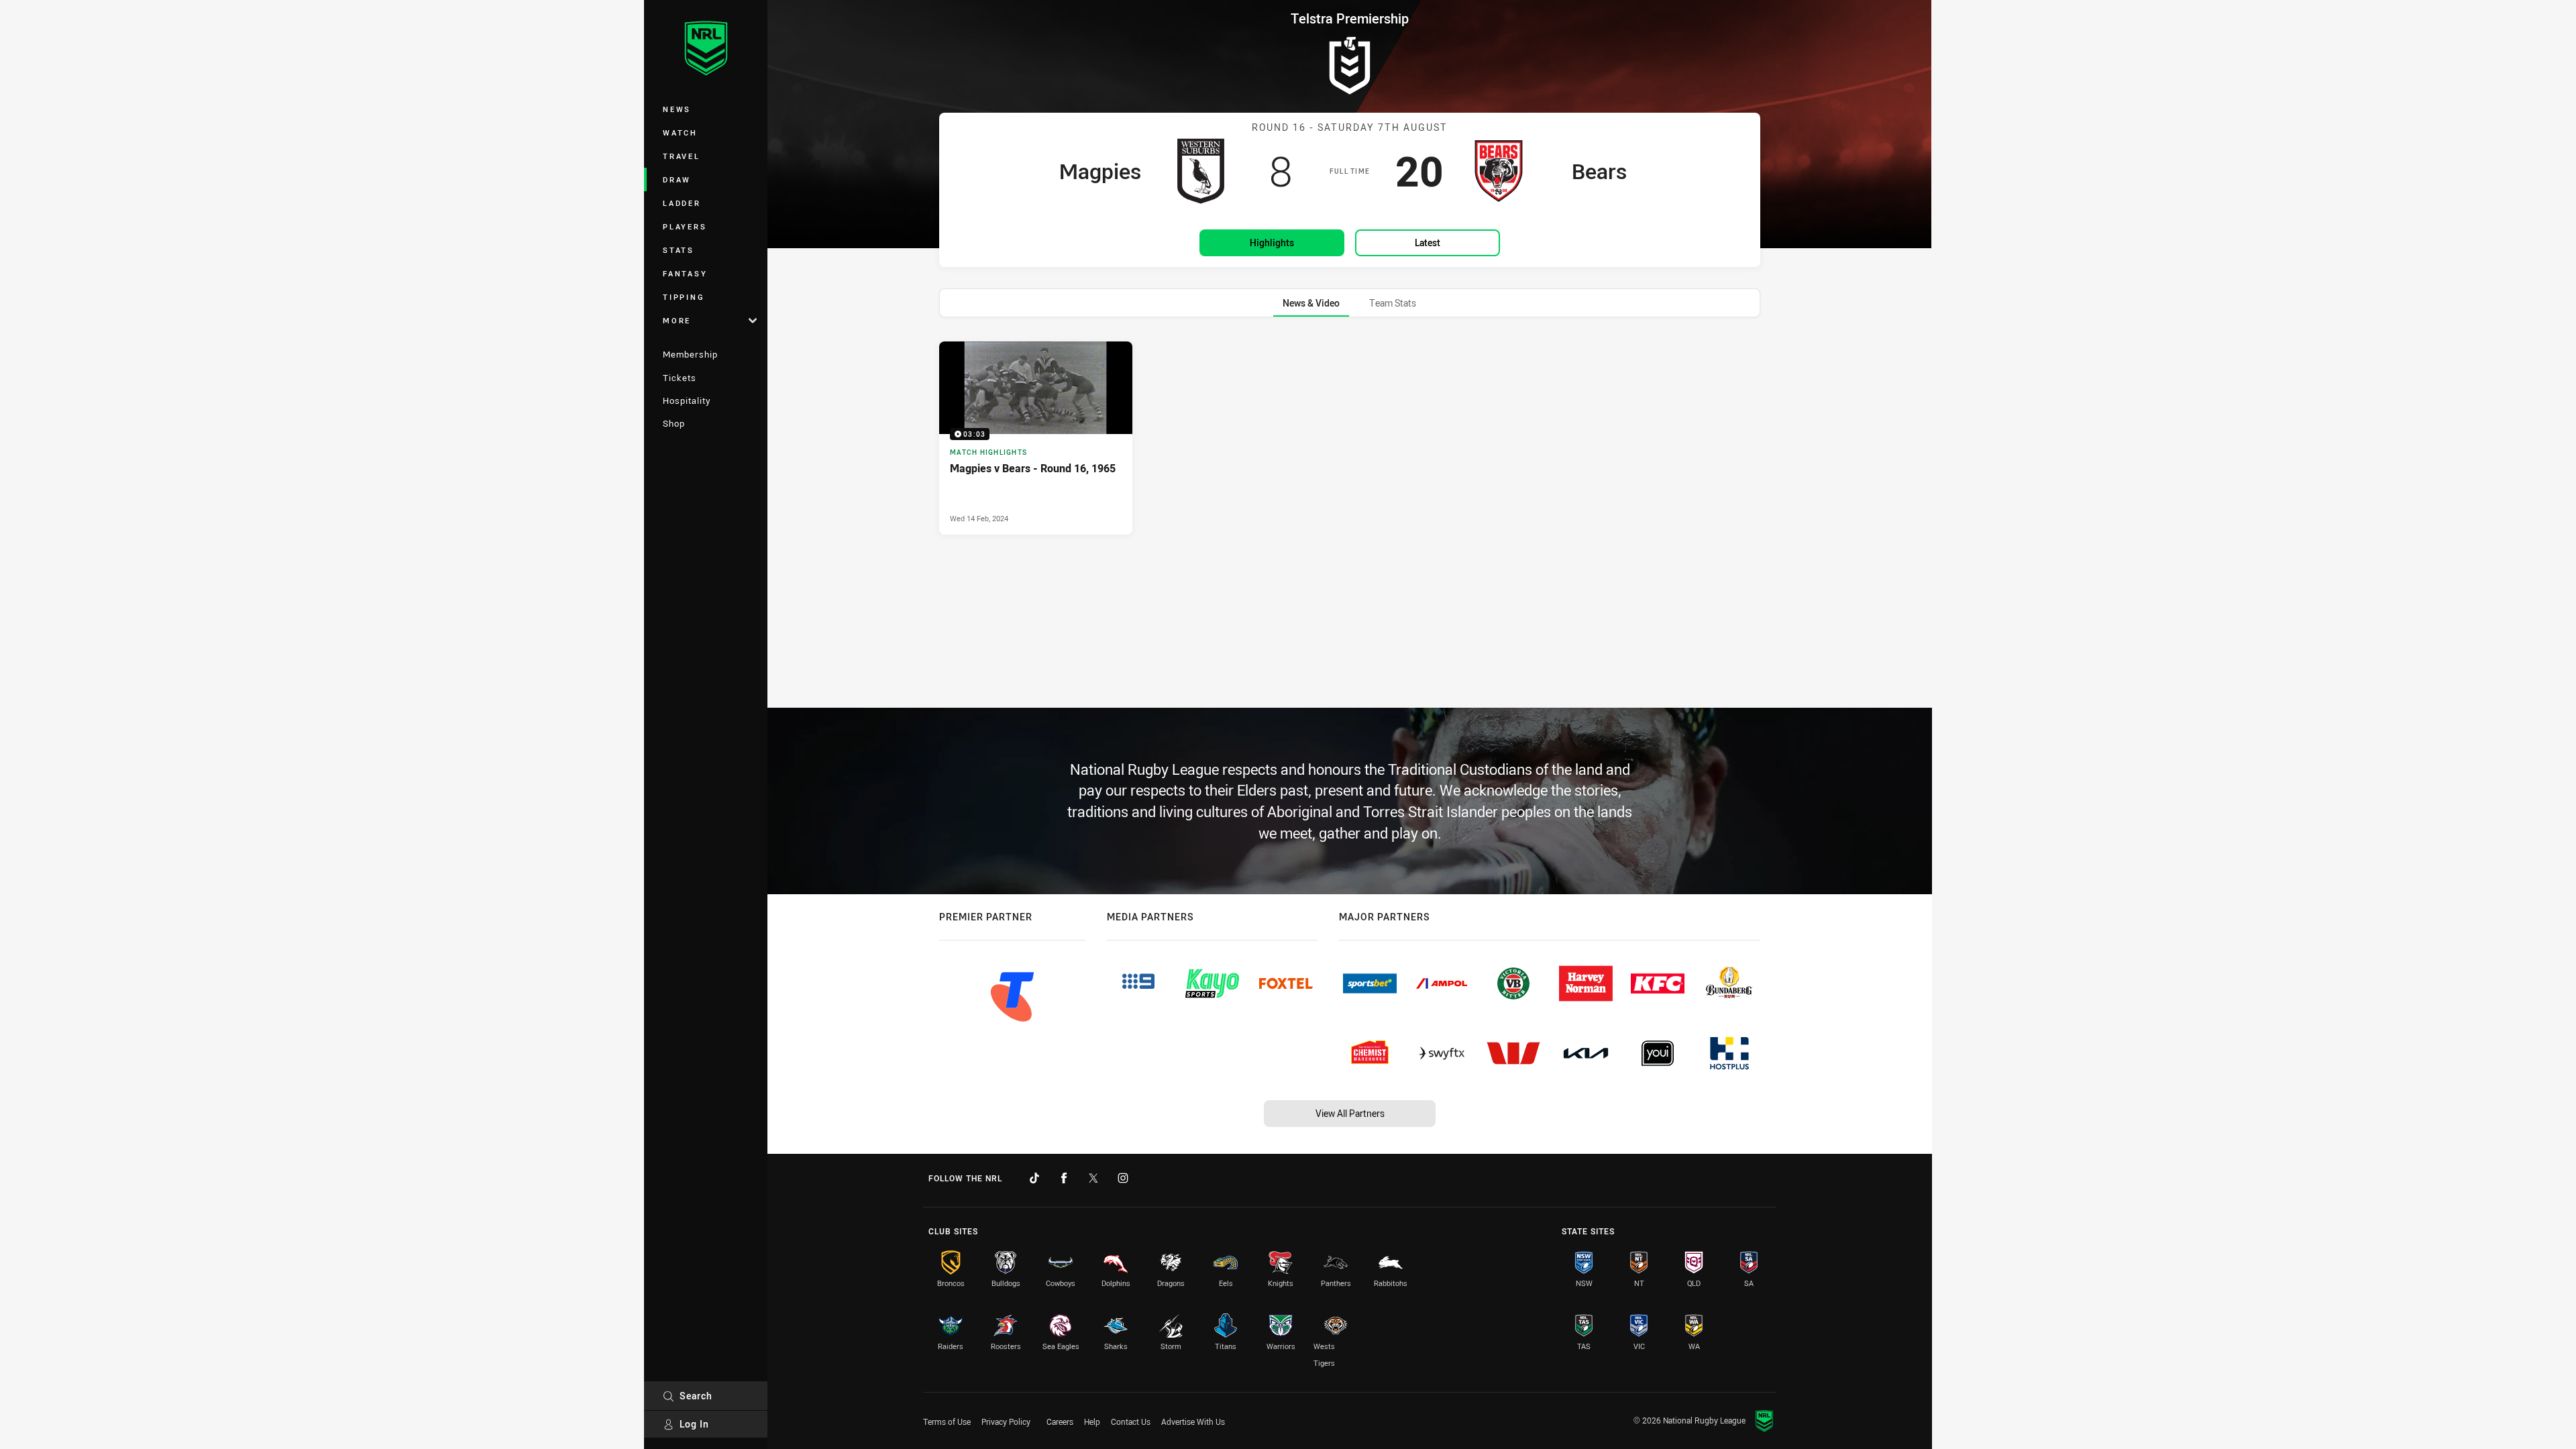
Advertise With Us (1193, 1421)
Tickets (680, 378)
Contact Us (1131, 1421)
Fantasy (685, 273)
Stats (679, 250)
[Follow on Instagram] (1123, 1178)
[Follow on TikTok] (1034, 1178)
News (677, 109)
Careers (1060, 1421)
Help (1092, 1421)
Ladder (682, 203)
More (677, 320)
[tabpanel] (1350, 438)
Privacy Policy (1006, 1421)
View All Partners (1350, 1113)
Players (685, 226)
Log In (694, 1424)
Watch (680, 132)
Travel (682, 156)
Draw (677, 179)
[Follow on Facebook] (1064, 1178)
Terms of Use (947, 1421)
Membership (690, 354)
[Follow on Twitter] (1093, 1178)
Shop (674, 423)
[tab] (1311, 303)
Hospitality (687, 400)
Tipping (684, 297)
